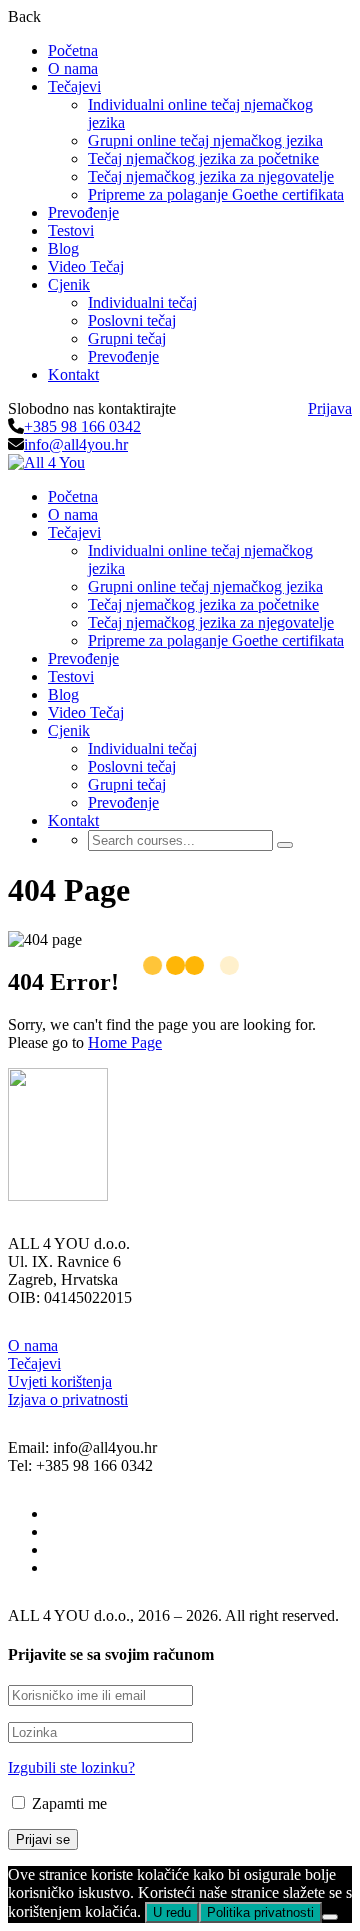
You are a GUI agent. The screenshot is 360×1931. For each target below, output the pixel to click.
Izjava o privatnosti (68, 1399)
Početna (73, 50)
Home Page (125, 1042)
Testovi (71, 230)
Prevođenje (83, 212)
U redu (172, 1912)
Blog (63, 248)
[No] (330, 1917)
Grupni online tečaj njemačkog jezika (205, 140)
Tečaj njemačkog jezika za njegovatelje (211, 176)
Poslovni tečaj (132, 320)
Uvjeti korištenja (60, 1381)
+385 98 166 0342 (82, 426)
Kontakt (73, 374)
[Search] (285, 845)
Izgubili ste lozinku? (71, 1767)
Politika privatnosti (260, 1912)
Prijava (330, 408)
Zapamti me (67, 1803)
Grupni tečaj (127, 338)
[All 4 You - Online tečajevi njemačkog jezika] (46, 462)
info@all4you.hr (76, 444)
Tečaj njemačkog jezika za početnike (203, 158)
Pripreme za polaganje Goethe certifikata (216, 194)
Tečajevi (34, 1363)
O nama (73, 68)
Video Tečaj (86, 266)
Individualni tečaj (142, 302)
